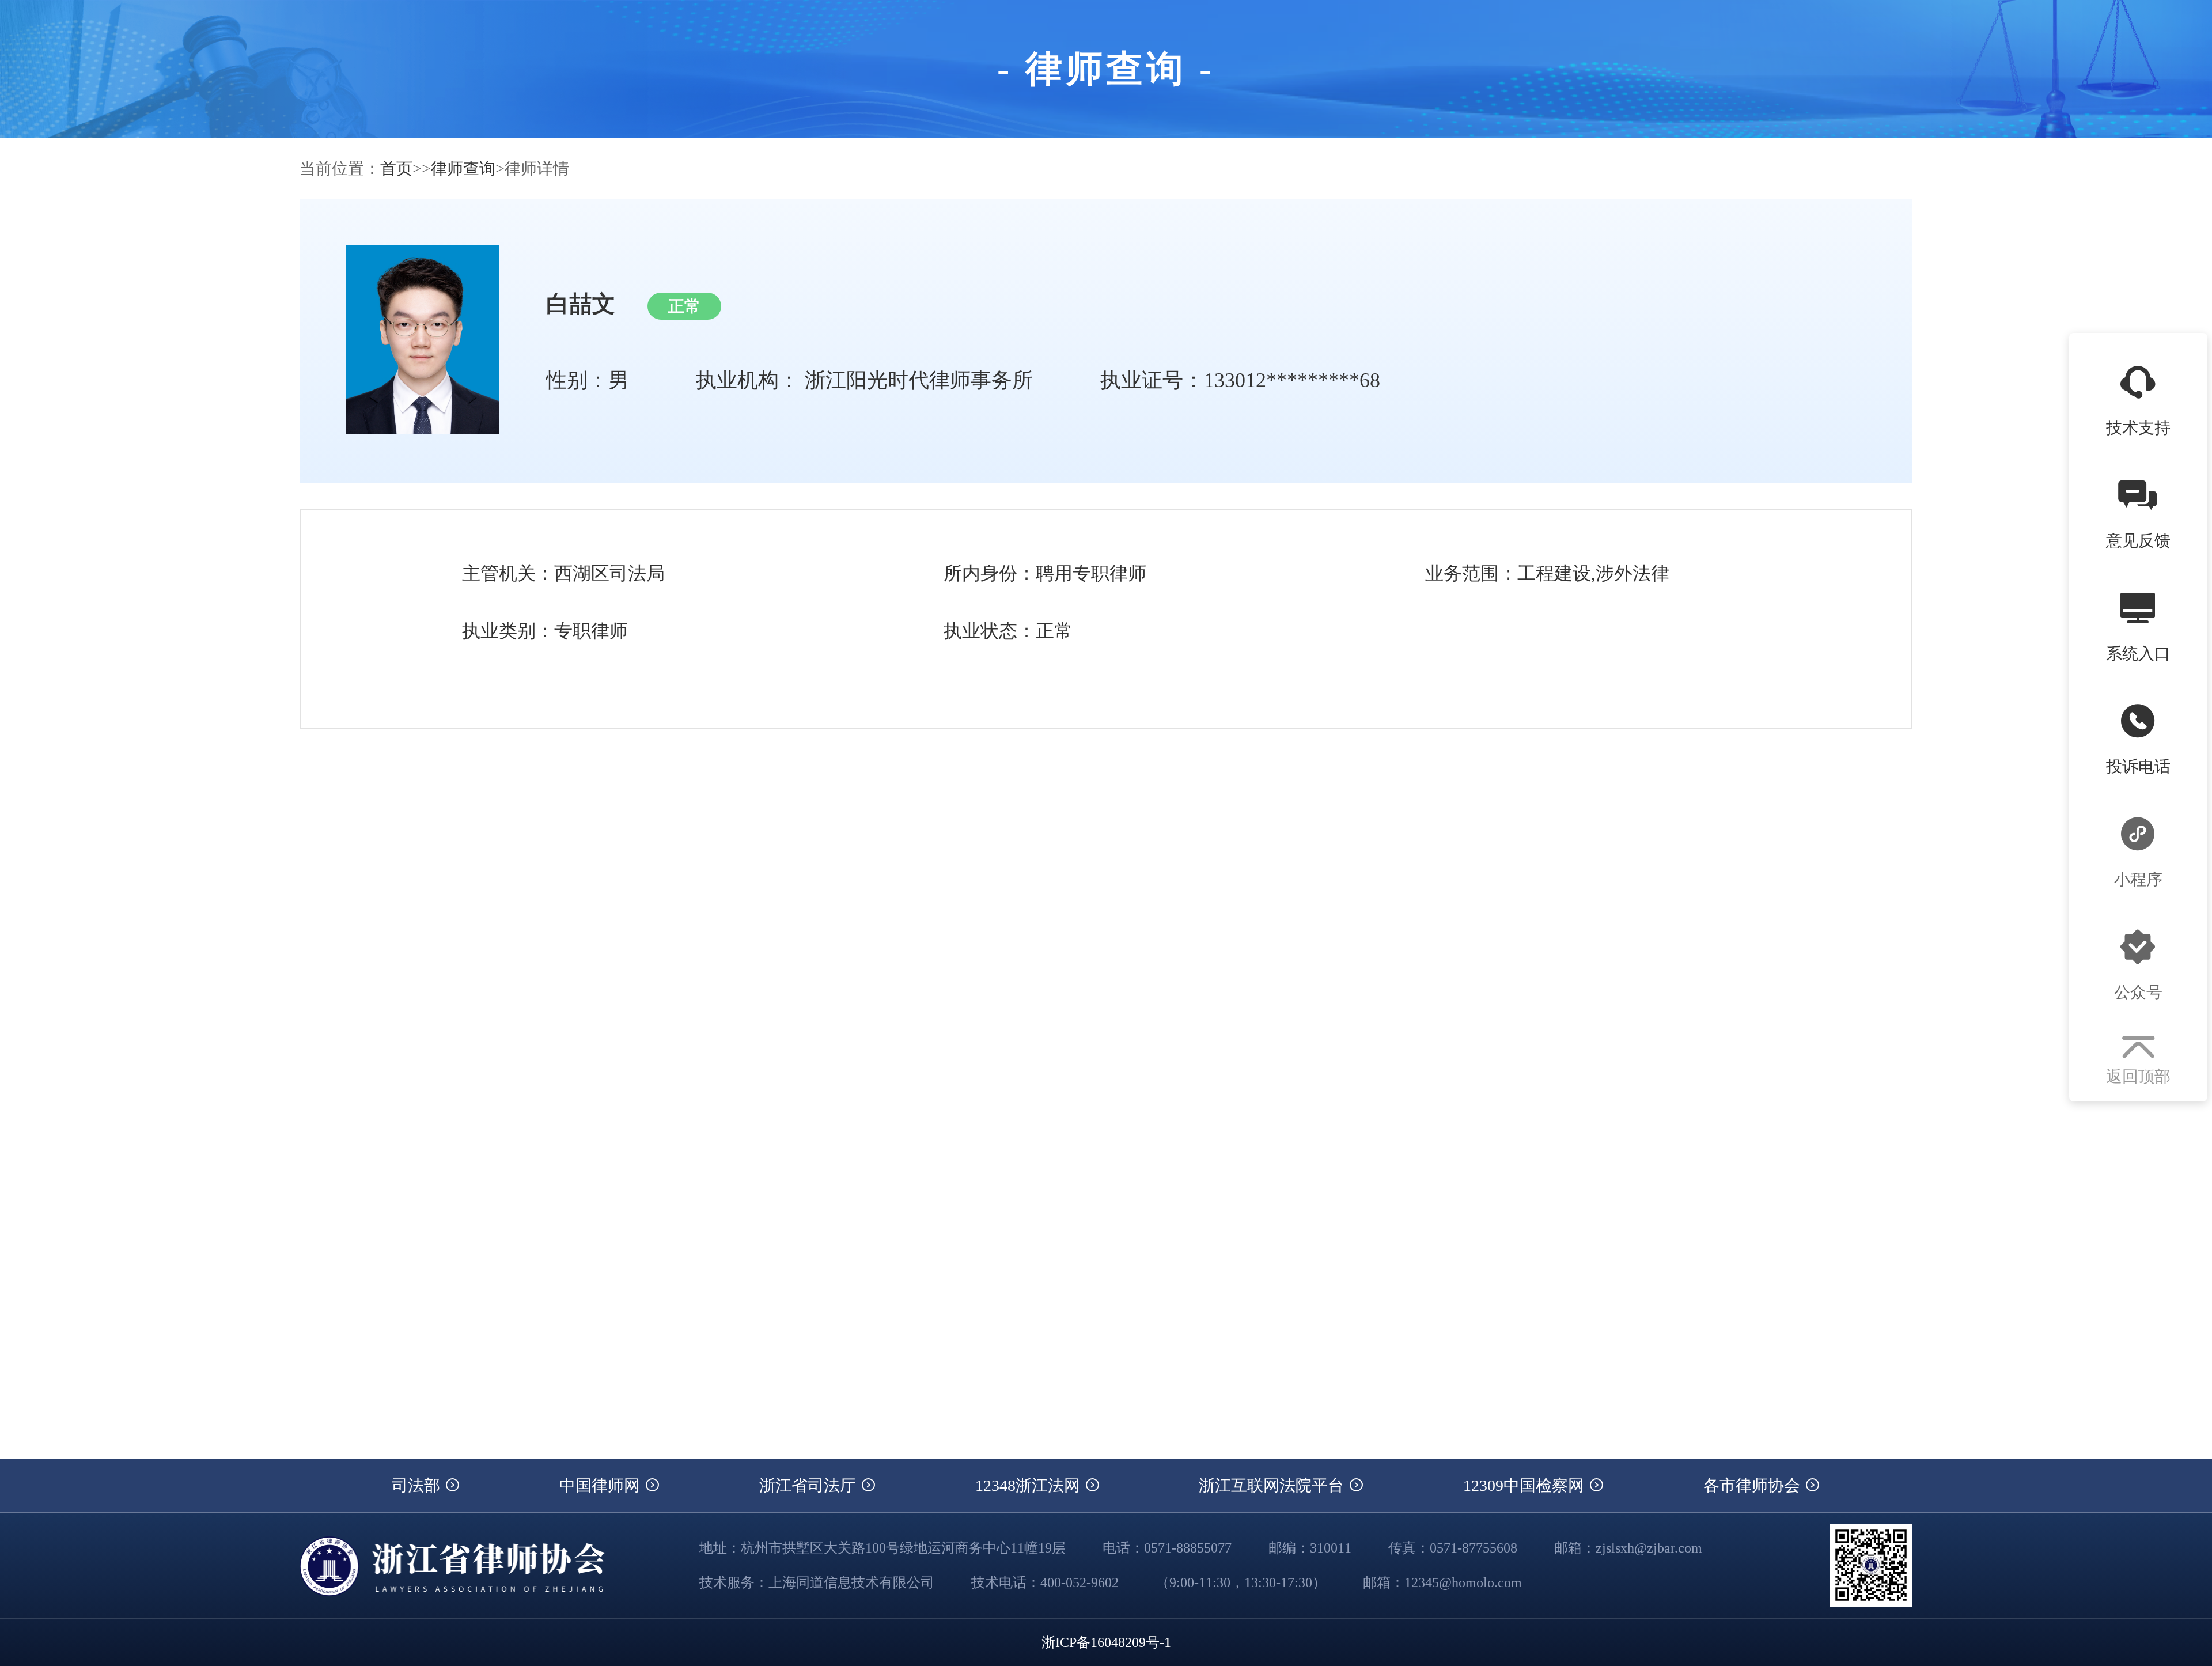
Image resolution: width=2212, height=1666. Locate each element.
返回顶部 (2138, 1076)
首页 (396, 169)
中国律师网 (602, 1485)
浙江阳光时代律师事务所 (919, 380)
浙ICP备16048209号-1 (1106, 1642)
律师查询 (463, 169)
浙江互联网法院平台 (1273, 1485)
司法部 (418, 1485)
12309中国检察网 (1526, 1485)
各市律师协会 (1754, 1485)
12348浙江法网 (1030, 1485)
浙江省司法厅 (810, 1485)
